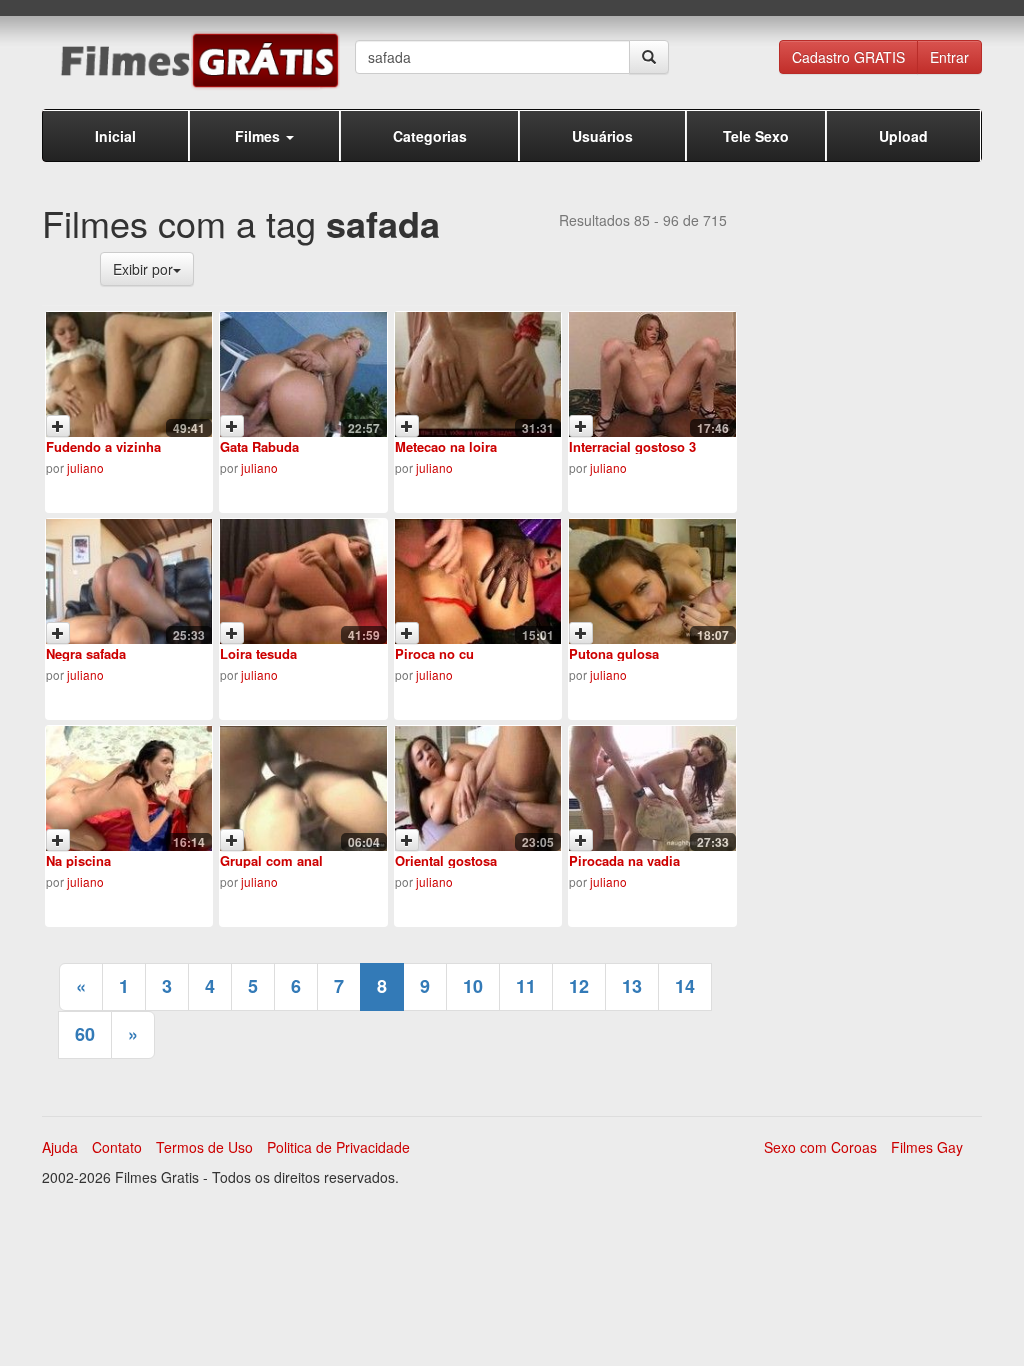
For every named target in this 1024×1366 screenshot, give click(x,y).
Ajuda (60, 1147)
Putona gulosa (614, 653)
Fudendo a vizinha (103, 446)
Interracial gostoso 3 (632, 446)
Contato (117, 1147)
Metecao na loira (446, 446)
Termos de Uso (204, 1147)
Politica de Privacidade (338, 1147)
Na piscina (78, 860)
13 (632, 986)
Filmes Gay (927, 1147)
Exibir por (143, 269)
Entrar (949, 57)
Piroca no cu (434, 653)
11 (526, 986)
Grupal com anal (271, 860)
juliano (85, 467)
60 (85, 1034)
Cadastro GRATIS (848, 57)
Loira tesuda (258, 653)
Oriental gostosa (446, 860)
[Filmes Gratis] (198, 60)
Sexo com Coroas (820, 1147)
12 (579, 986)
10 (473, 986)
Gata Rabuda (259, 446)
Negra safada (86, 653)
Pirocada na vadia (624, 860)
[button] (264, 135)
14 (685, 986)
